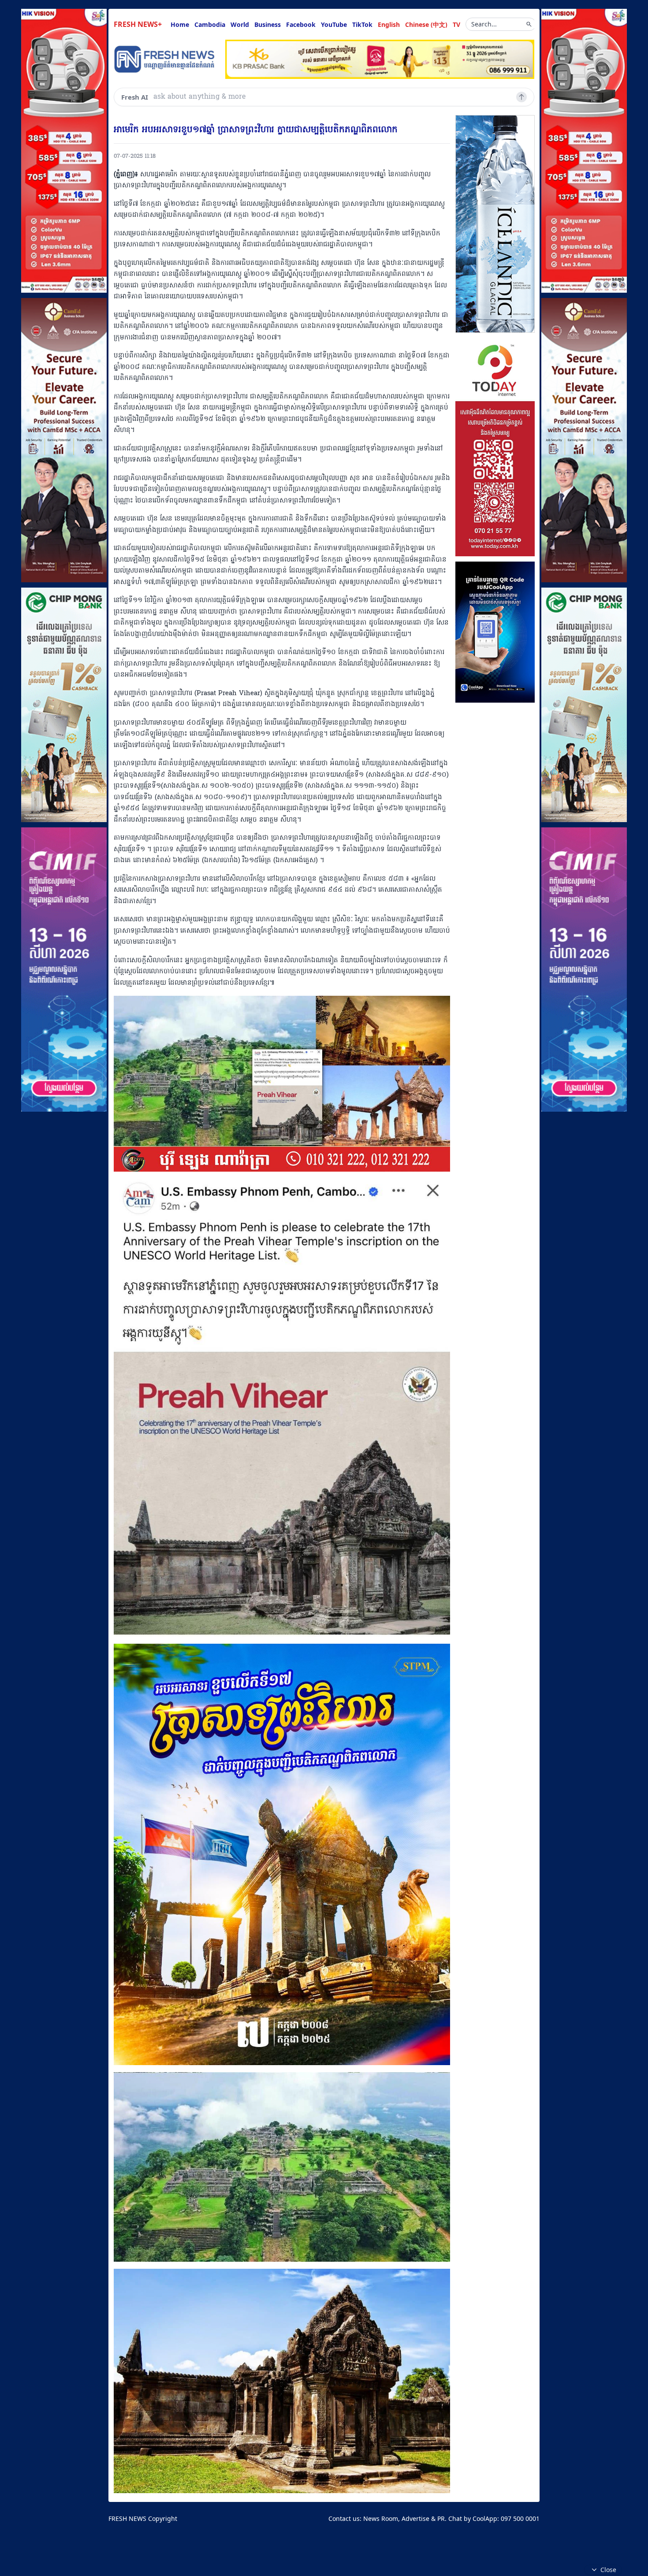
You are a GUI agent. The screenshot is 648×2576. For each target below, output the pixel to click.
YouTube (334, 24)
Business (268, 24)
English (389, 24)
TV (456, 24)
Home (180, 24)
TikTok (362, 24)
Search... (484, 24)
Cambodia (210, 24)
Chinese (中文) (426, 24)
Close (608, 2570)
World (240, 24)
